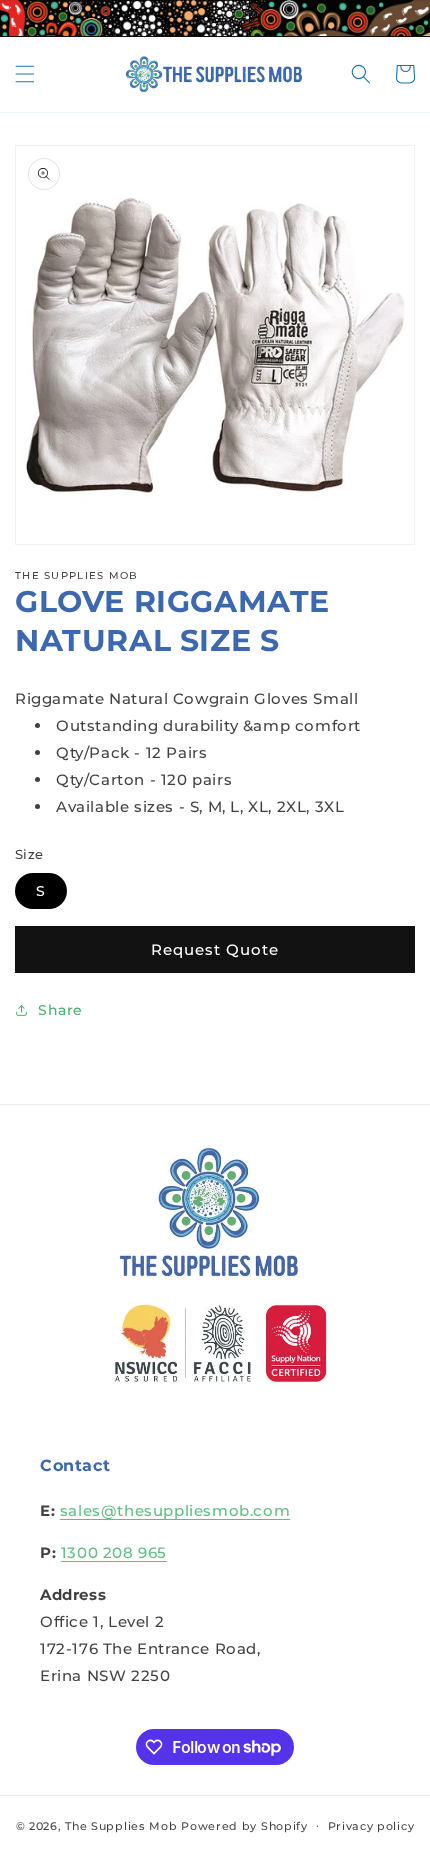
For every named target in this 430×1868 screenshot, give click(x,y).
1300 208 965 (114, 1552)
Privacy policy (371, 1826)
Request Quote (215, 949)
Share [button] (60, 1010)
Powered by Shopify (244, 1825)
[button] (25, 74)
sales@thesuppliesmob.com (175, 1510)
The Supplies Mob (121, 1825)
